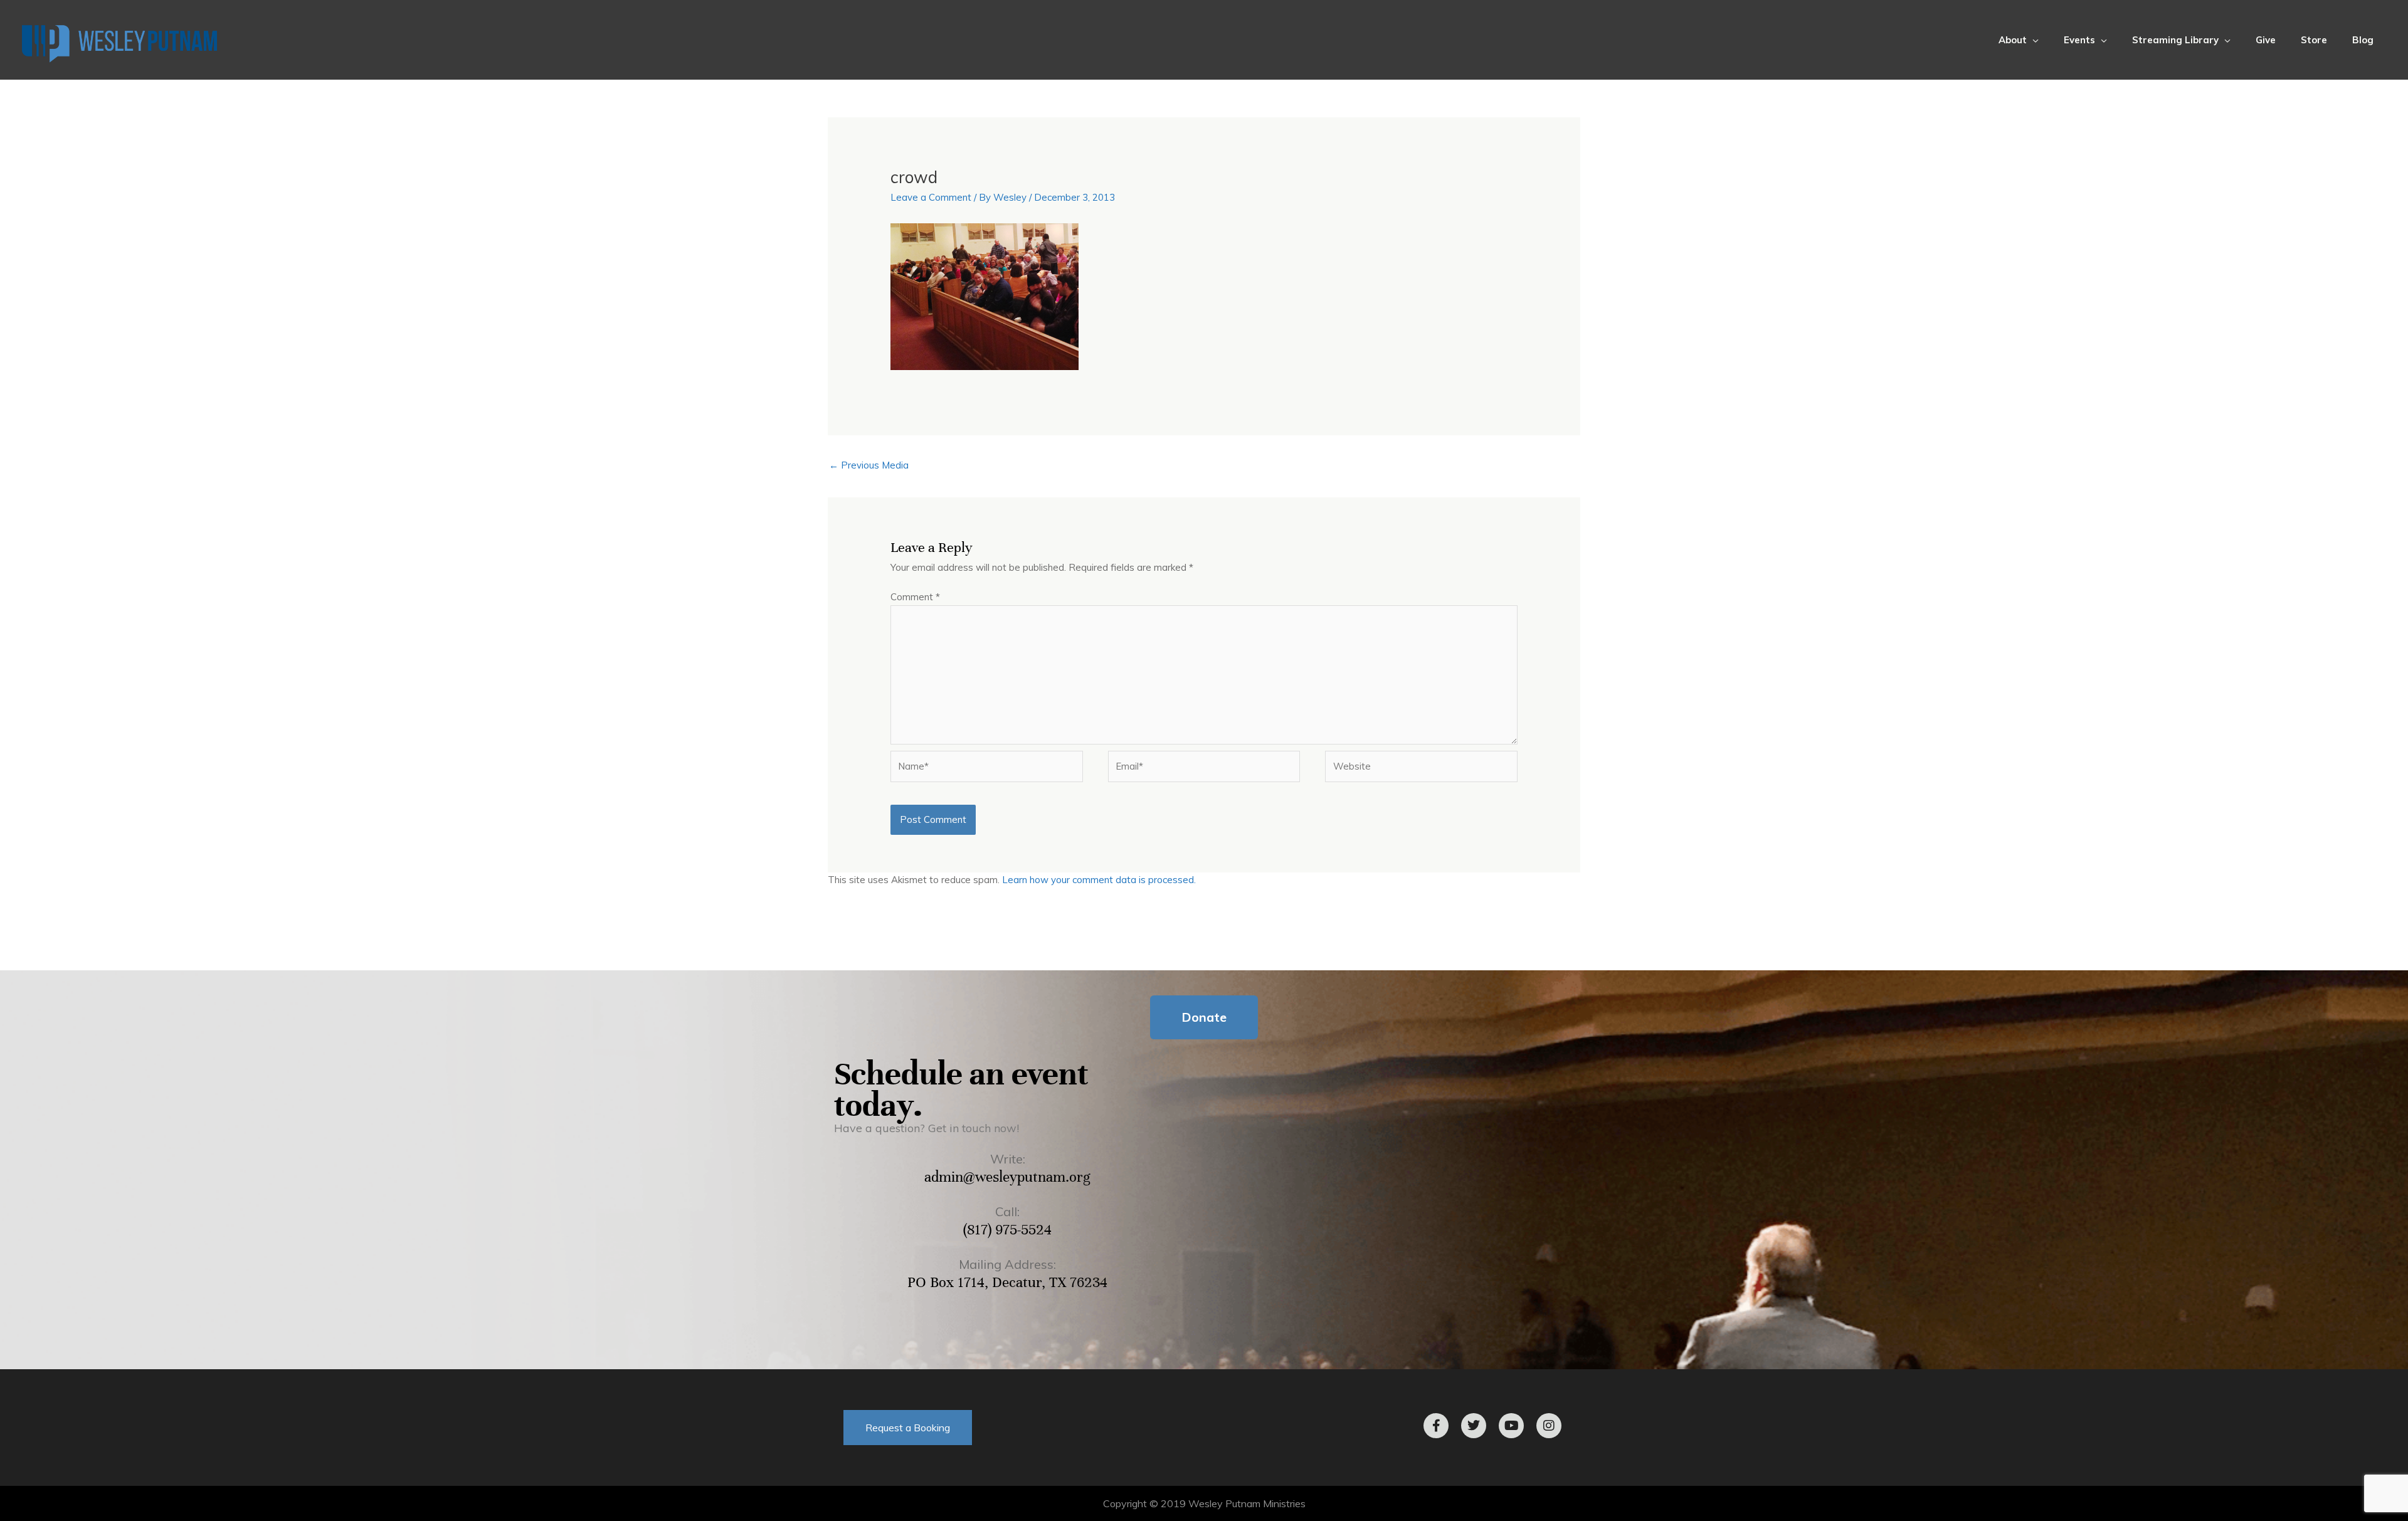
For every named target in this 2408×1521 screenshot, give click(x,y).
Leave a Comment (931, 197)
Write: (1008, 1159)
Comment (915, 597)
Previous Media (869, 465)
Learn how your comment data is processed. (1099, 880)
